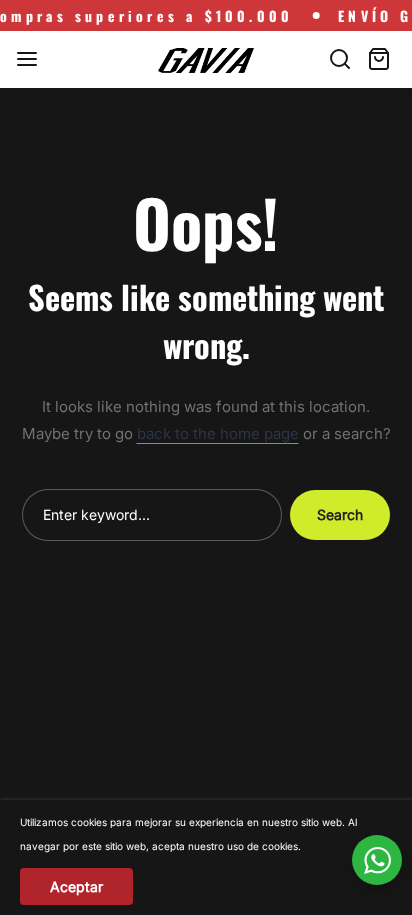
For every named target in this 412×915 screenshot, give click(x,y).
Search (340, 514)
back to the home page (218, 433)
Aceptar (76, 886)
